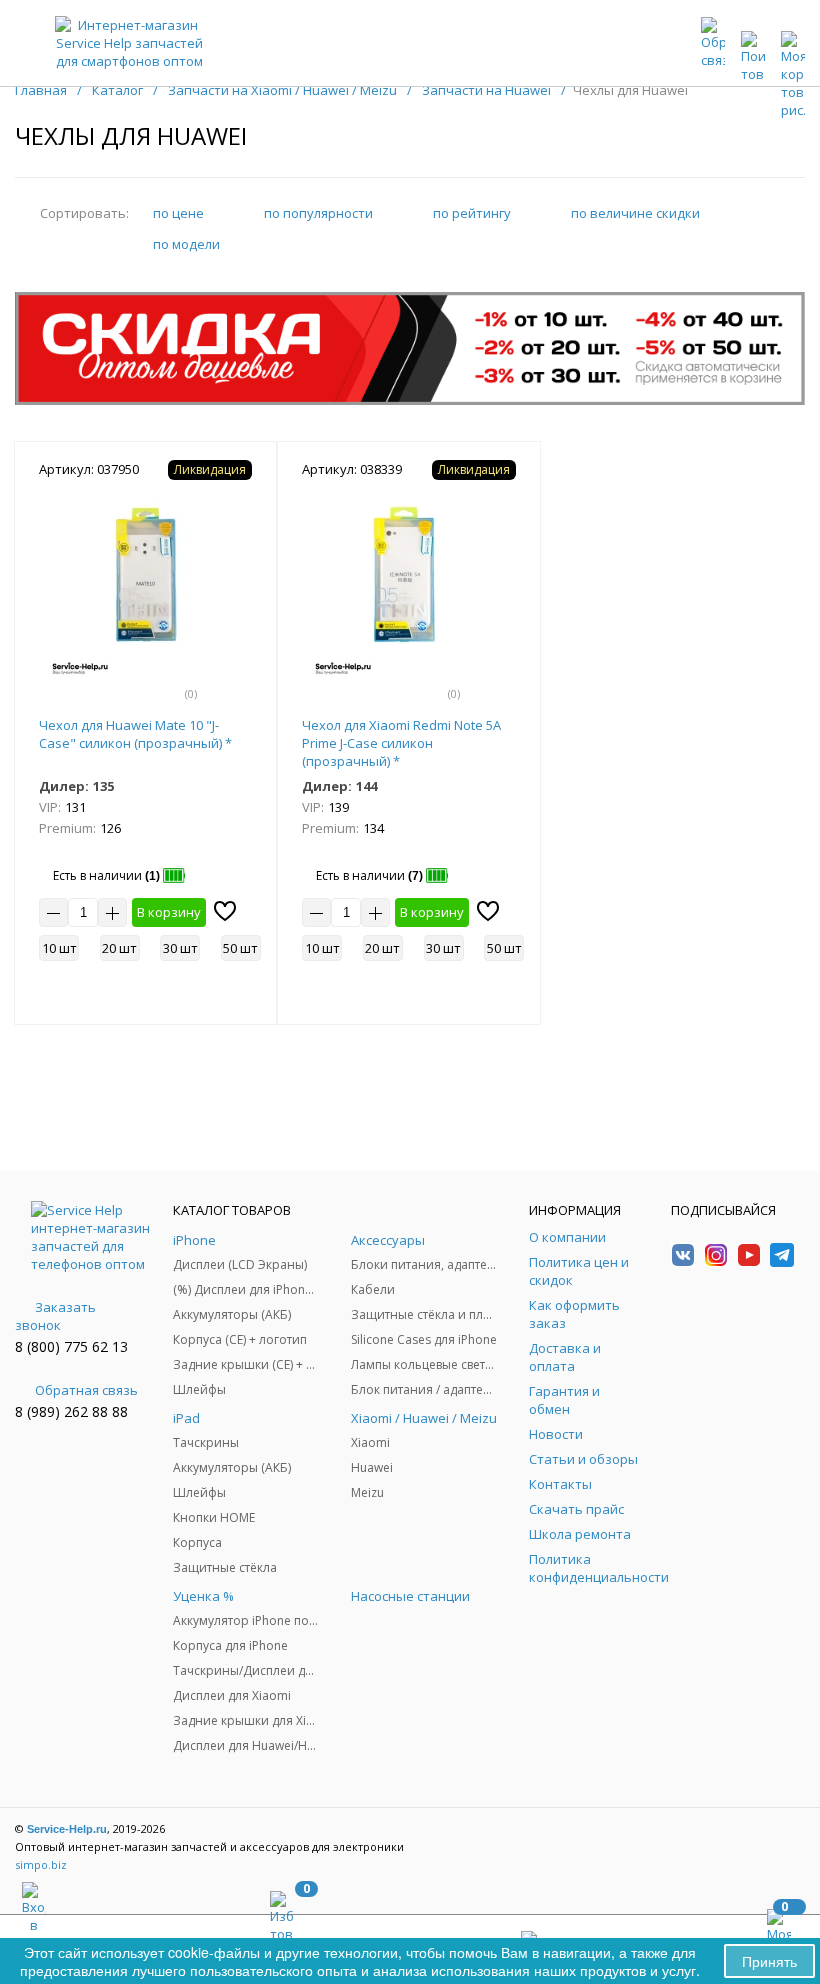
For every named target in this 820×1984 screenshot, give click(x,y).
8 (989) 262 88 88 (71, 1411)
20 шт (119, 948)
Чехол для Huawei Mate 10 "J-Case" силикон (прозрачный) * (135, 734)
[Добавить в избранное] (225, 911)
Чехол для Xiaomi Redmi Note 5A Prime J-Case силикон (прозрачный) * (401, 743)
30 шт (180, 948)
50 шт (240, 948)
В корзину (169, 912)
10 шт (59, 948)
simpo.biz (41, 1864)
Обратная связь (86, 1390)
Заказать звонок (55, 1316)
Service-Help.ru (67, 1829)
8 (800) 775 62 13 (71, 1346)
